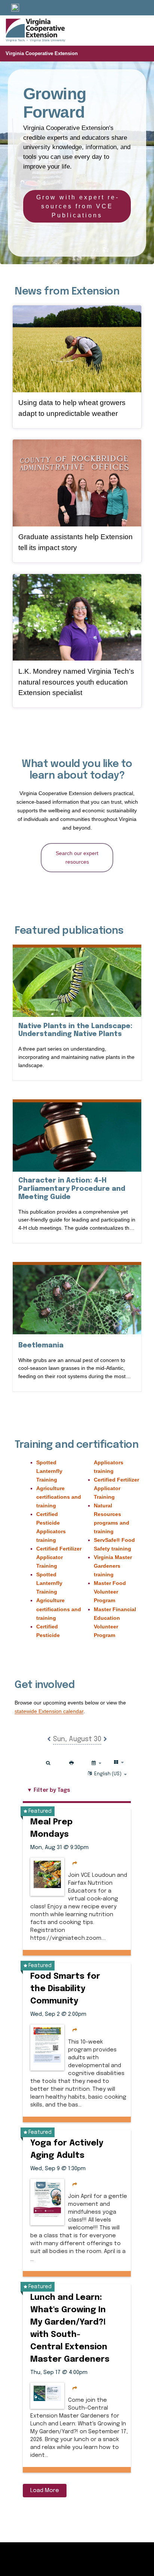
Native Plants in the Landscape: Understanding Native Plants (77, 1030)
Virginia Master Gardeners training (113, 1566)
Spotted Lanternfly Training (49, 1471)
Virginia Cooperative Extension (42, 53)
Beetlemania (41, 1345)
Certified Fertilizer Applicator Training (59, 1557)
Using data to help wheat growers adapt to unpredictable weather (72, 408)
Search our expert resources (77, 857)
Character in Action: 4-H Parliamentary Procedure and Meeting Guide (72, 1189)
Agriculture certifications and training (59, 1497)
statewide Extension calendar (49, 1711)
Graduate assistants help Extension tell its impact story (76, 542)
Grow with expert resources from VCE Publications (77, 206)
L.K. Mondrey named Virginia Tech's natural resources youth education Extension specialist (76, 682)
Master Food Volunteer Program (110, 1592)
